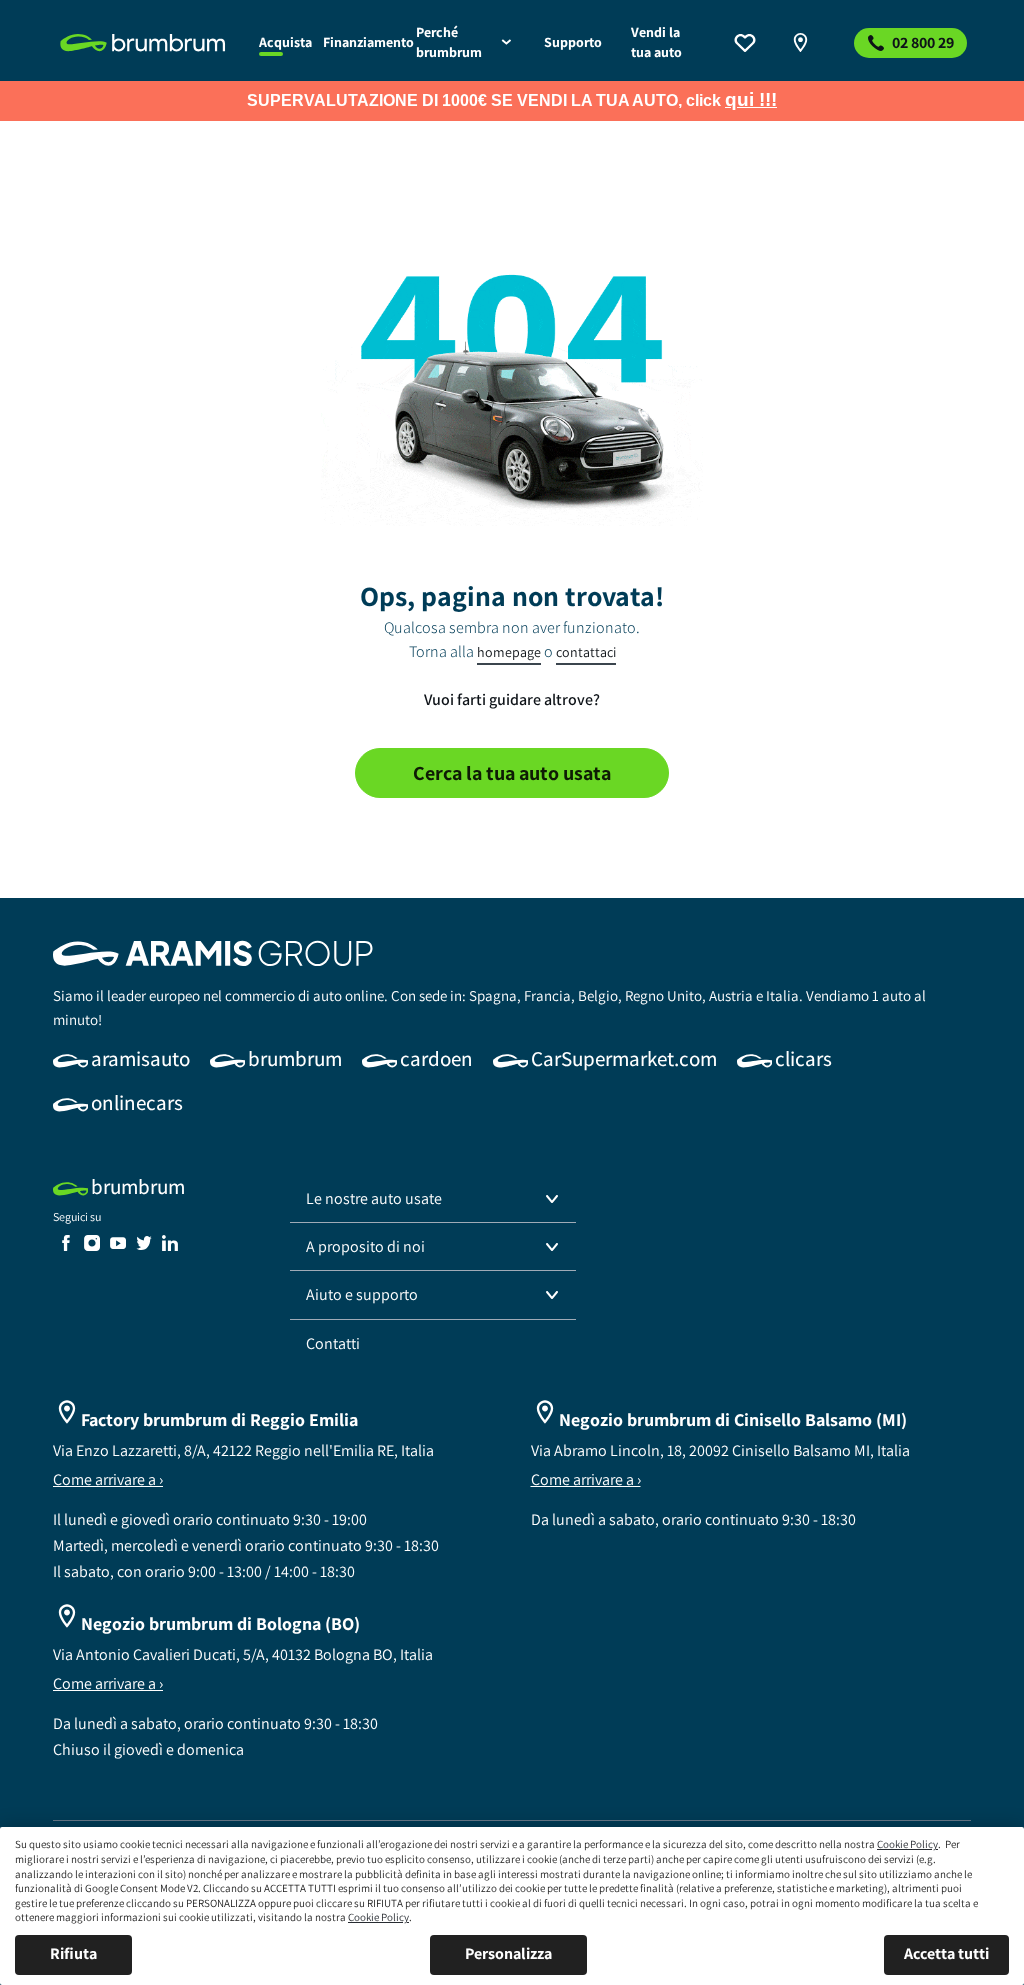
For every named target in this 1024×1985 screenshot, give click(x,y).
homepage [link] (509, 652)
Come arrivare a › (108, 1479)
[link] (148, 43)
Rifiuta (73, 1953)
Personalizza (508, 1953)
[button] (433, 1199)
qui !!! (751, 99)
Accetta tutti (946, 1953)
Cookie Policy (907, 1844)
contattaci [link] (586, 652)
